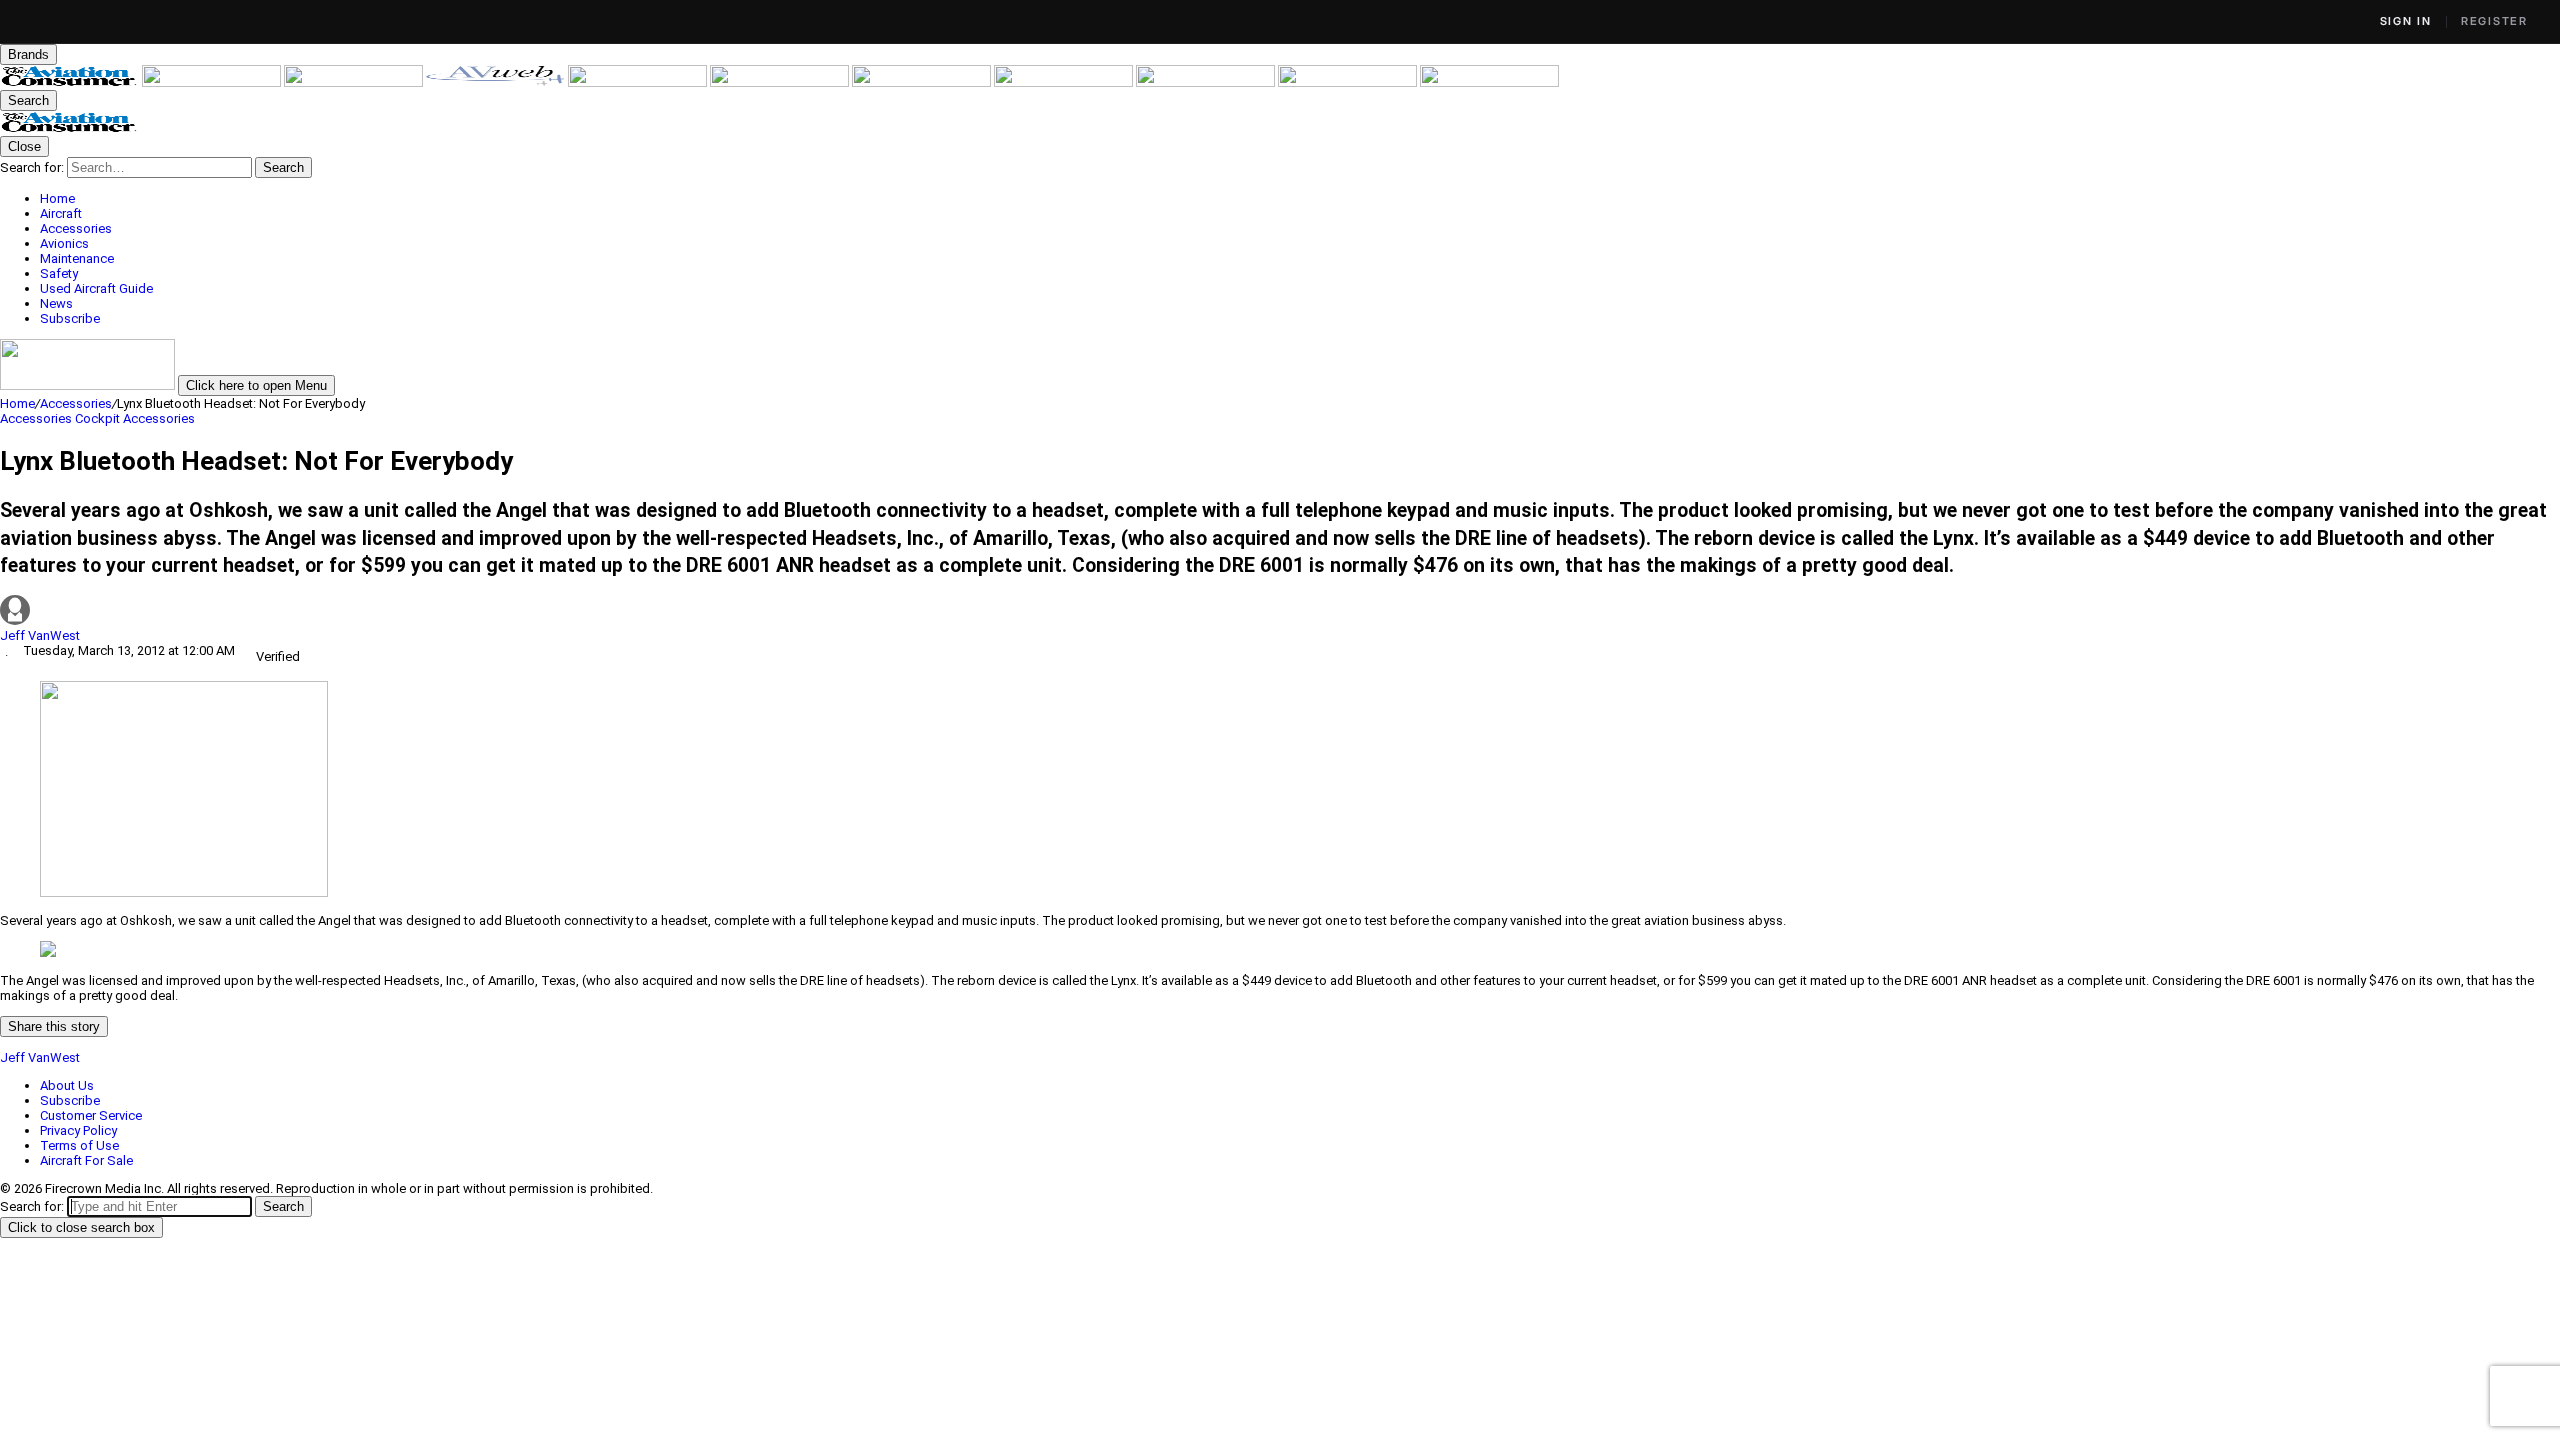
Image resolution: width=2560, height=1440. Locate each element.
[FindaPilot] (1349, 82)
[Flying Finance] (1207, 82)
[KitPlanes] (923, 82)
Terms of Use (79, 1145)
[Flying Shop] (1489, 82)
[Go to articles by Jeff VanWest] (1280, 611)
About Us (67, 1085)
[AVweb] (497, 82)
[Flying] (213, 82)
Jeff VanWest (40, 635)
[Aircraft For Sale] (639, 82)
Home (17, 403)
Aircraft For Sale (86, 1160)
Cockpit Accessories (135, 418)
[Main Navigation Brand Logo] (69, 128)
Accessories (76, 403)
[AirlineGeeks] (355, 82)
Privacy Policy (78, 1130)
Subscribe (70, 1100)
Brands (28, 54)
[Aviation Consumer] (71, 82)
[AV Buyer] (781, 82)
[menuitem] (1300, 198)
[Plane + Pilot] (1065, 82)
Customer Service (91, 1115)
